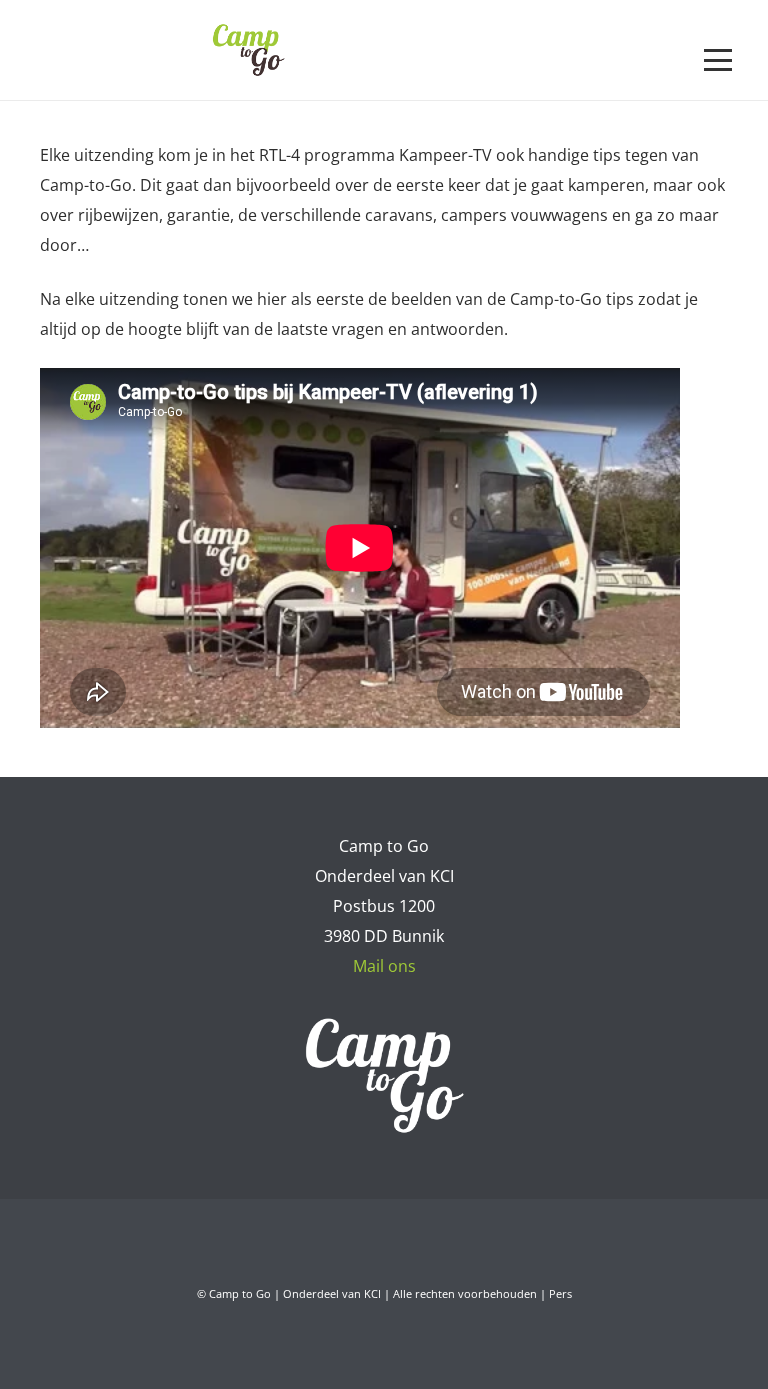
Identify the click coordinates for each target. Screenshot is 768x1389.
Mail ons (384, 966)
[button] (718, 60)
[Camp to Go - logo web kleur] (248, 50)
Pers (560, 1293)
